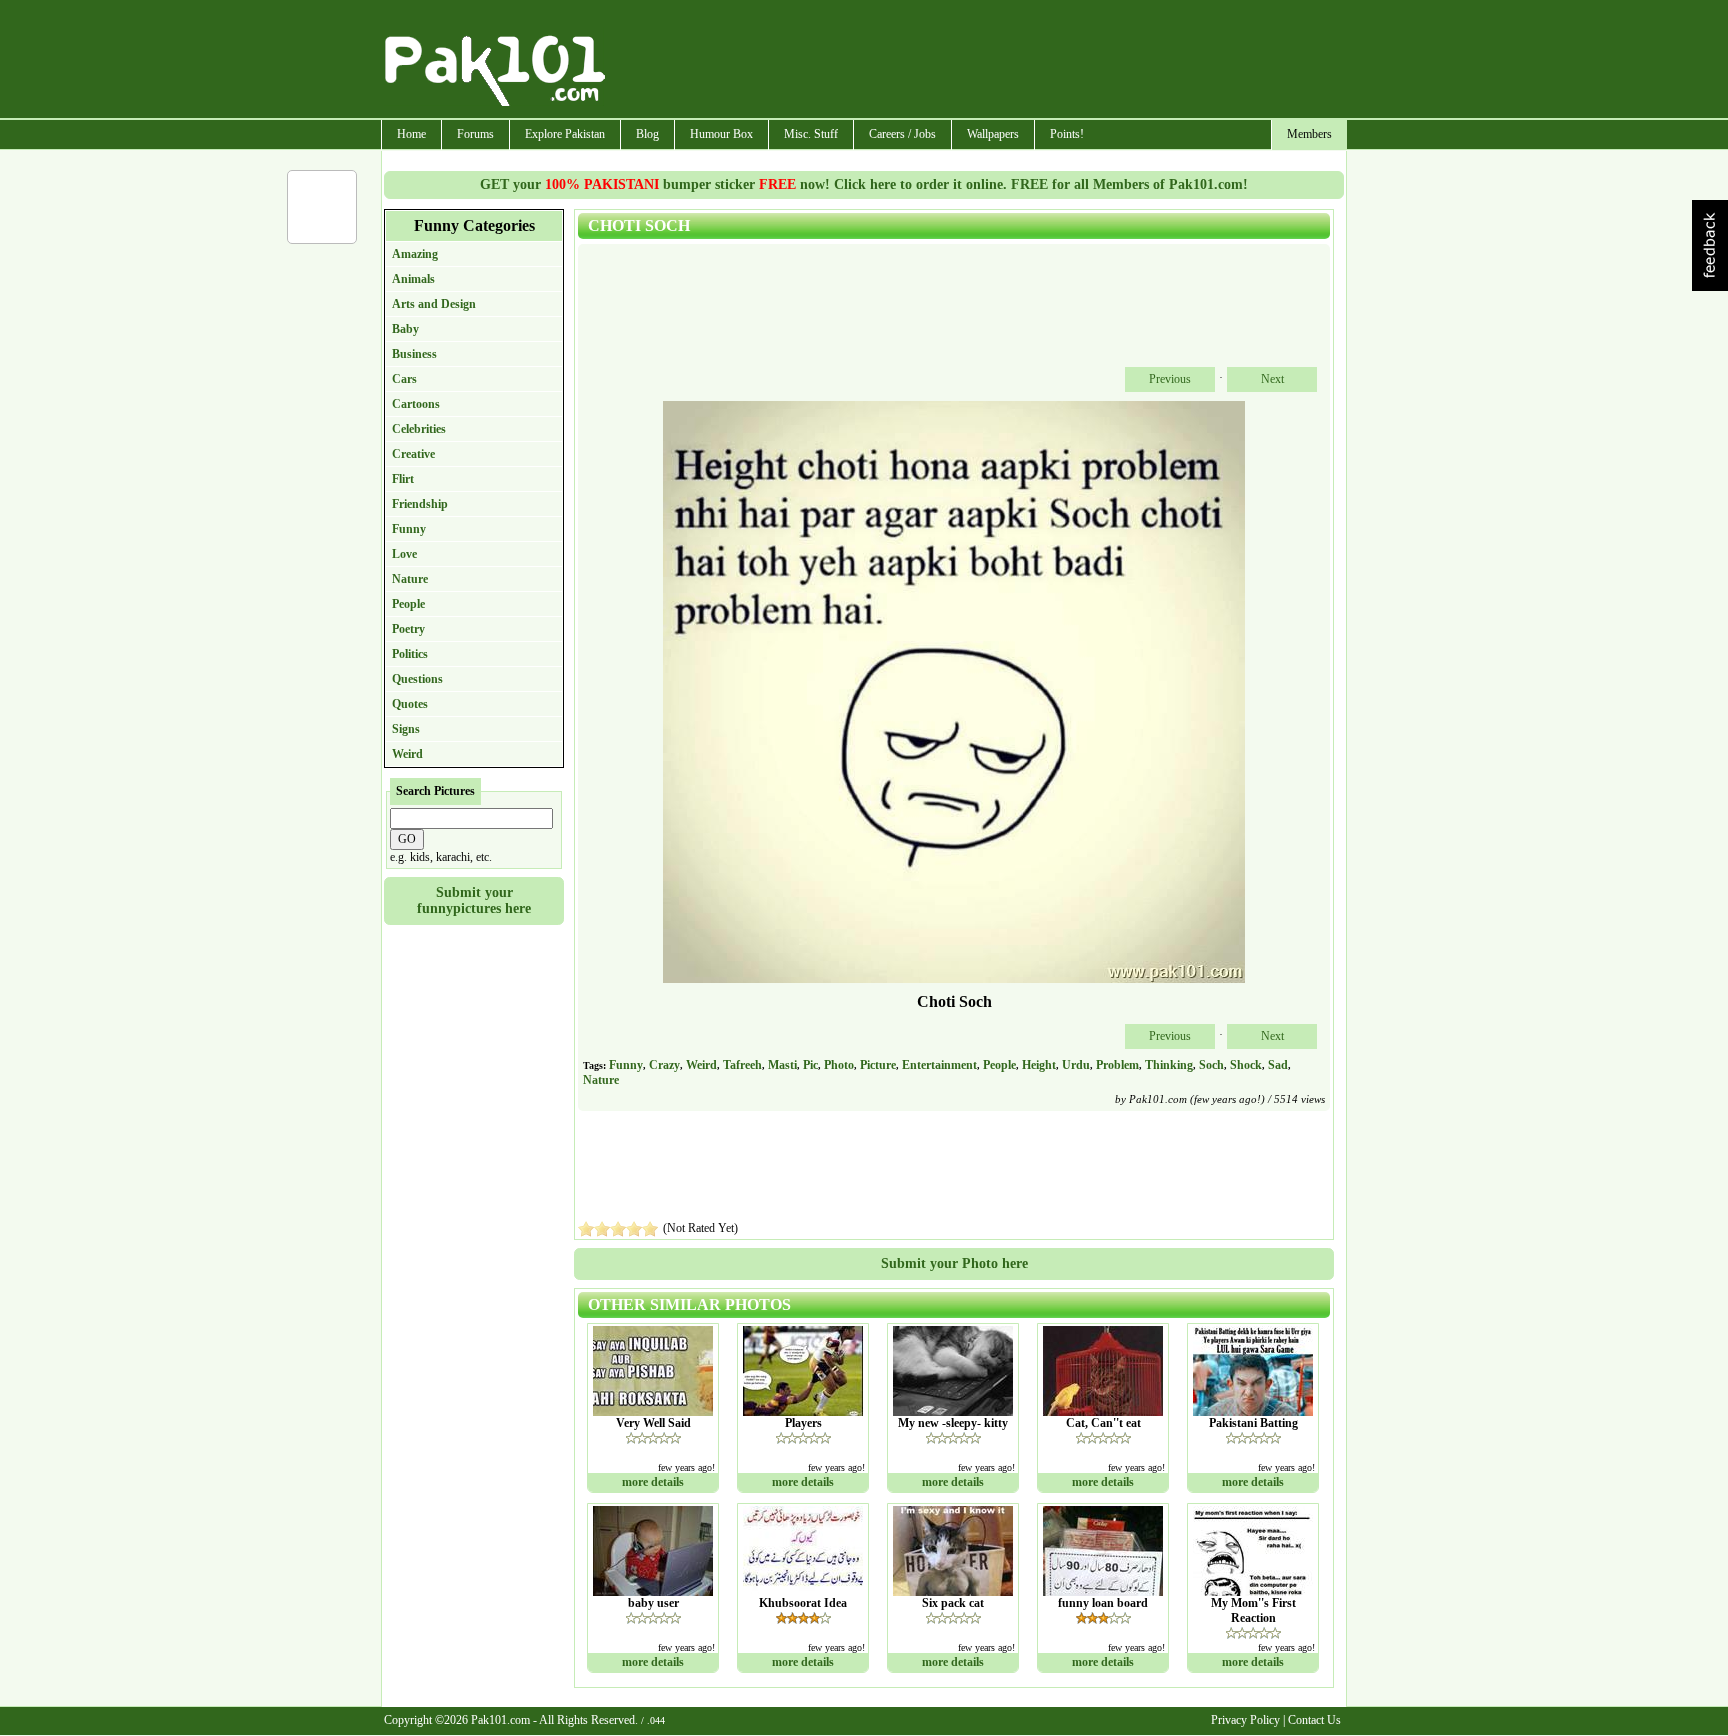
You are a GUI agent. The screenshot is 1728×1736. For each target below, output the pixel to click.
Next (1272, 379)
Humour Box (721, 134)
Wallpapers (993, 134)
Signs (406, 729)
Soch (1211, 1065)
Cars (404, 379)
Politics (410, 654)
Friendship (420, 504)
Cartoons (416, 404)
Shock (1246, 1065)
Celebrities (419, 429)
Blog (647, 134)
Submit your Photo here (954, 1263)
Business (414, 354)
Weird (407, 754)
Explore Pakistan (565, 134)
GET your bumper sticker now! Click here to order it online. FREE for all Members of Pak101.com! (864, 184)
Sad (1278, 1065)
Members (1309, 134)
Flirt (403, 479)
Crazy (664, 1065)
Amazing (415, 254)
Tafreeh (742, 1065)
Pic (810, 1065)
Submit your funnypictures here (474, 900)
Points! (1067, 134)
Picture (878, 1065)
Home (411, 134)
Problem (1117, 1065)
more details (653, 1482)
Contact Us (1314, 1720)
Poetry (408, 629)
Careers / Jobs (902, 134)
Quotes (410, 704)
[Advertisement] (977, 61)
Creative (413, 454)
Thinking (1169, 1065)
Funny (409, 529)
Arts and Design (434, 304)
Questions (417, 679)
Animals (413, 279)
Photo (839, 1065)
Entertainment (939, 1065)
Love (404, 554)
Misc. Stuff (811, 134)
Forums (475, 134)
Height (1039, 1065)
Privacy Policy (1245, 1720)
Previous (1170, 379)
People (408, 604)
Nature (410, 579)
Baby (405, 329)
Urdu (1076, 1065)
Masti (782, 1065)
